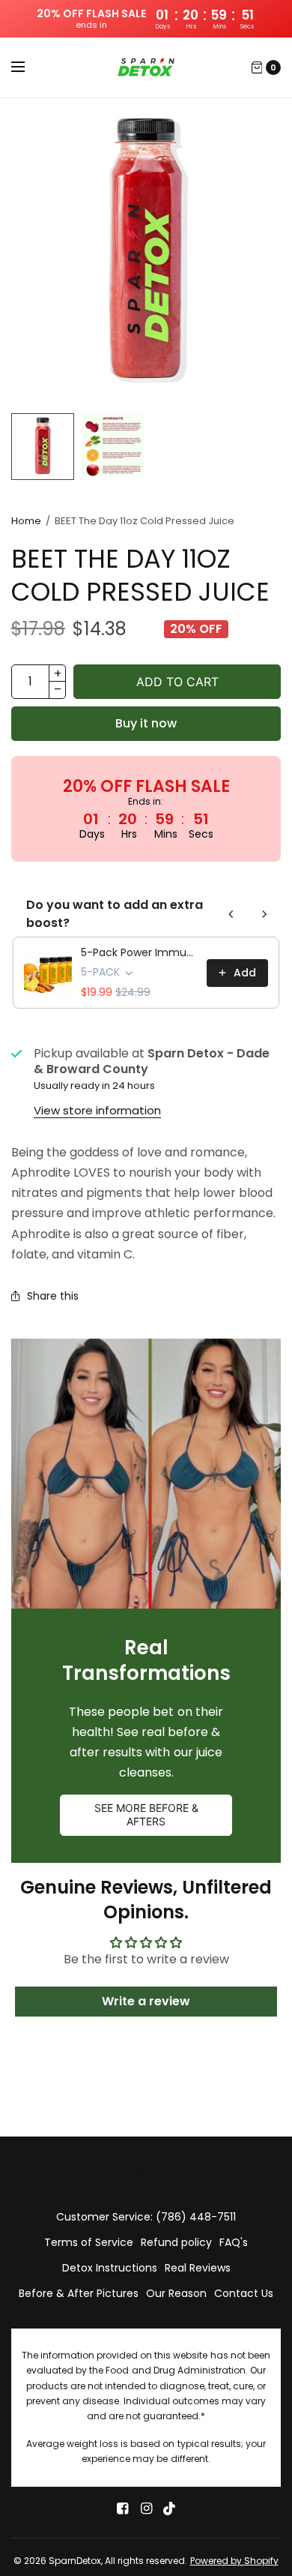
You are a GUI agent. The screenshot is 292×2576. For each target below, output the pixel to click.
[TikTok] (170, 2509)
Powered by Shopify (234, 2561)
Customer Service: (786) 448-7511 (146, 2217)
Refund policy (176, 2242)
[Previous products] (231, 914)
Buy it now (146, 723)
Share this (53, 1296)
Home (26, 521)
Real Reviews (198, 2268)
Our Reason (176, 2293)
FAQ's (234, 2242)
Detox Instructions (110, 2268)
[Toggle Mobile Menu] (28, 67)
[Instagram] (146, 2509)
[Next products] (264, 914)
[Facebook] (122, 2509)
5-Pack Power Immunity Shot (139, 952)
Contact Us (244, 2293)
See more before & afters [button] (146, 1814)
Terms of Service (89, 2242)
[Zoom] (146, 252)
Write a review (146, 2001)
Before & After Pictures (79, 2293)
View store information (97, 1110)
